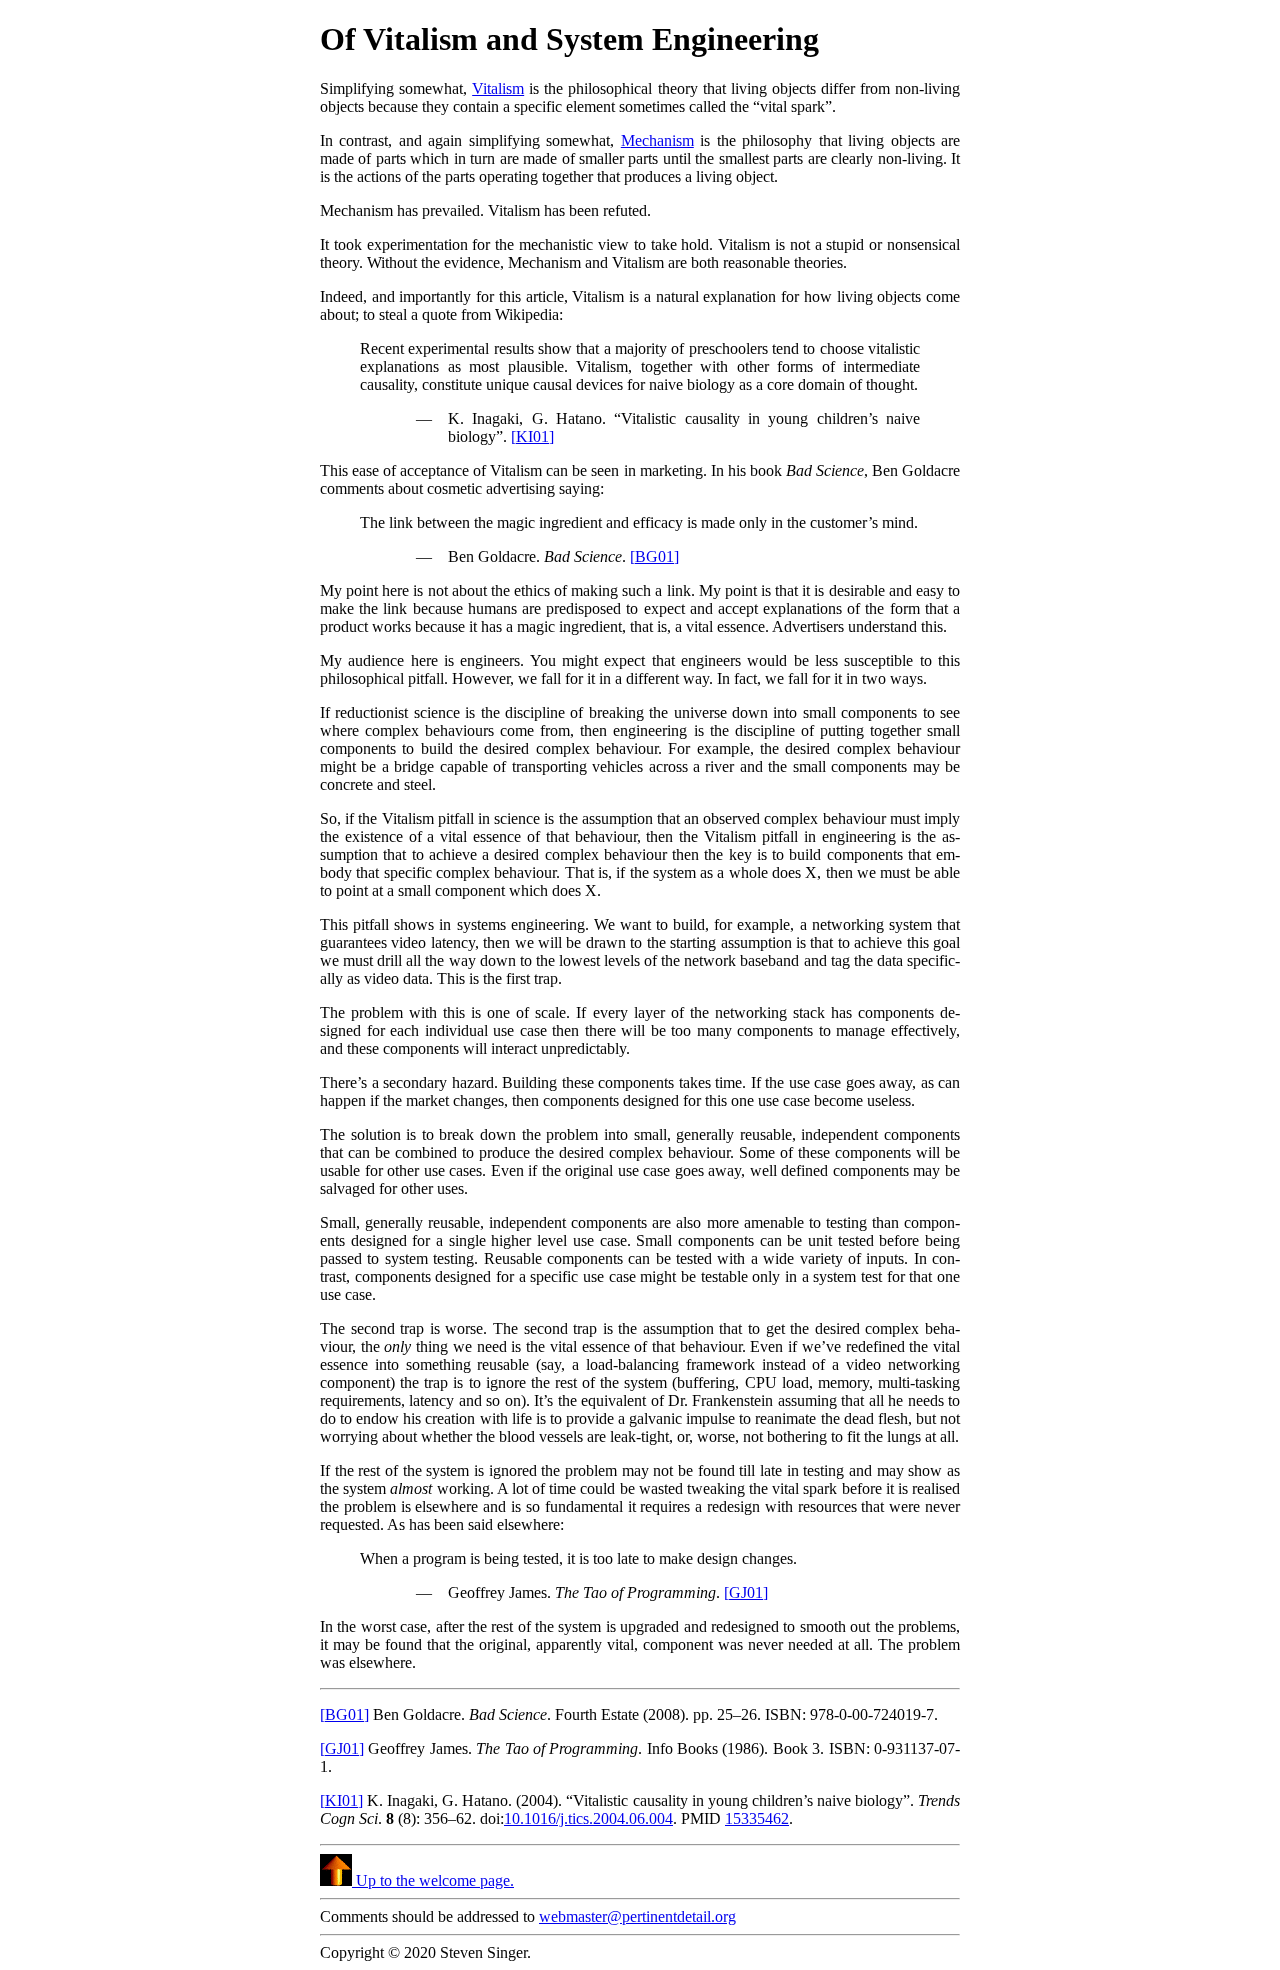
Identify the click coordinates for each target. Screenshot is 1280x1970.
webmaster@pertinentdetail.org (637, 1916)
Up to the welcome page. (433, 1880)
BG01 (654, 556)
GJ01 (746, 1592)
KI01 (532, 436)
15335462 (757, 1818)
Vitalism (498, 88)
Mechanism (657, 140)
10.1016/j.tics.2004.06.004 (588, 1818)
